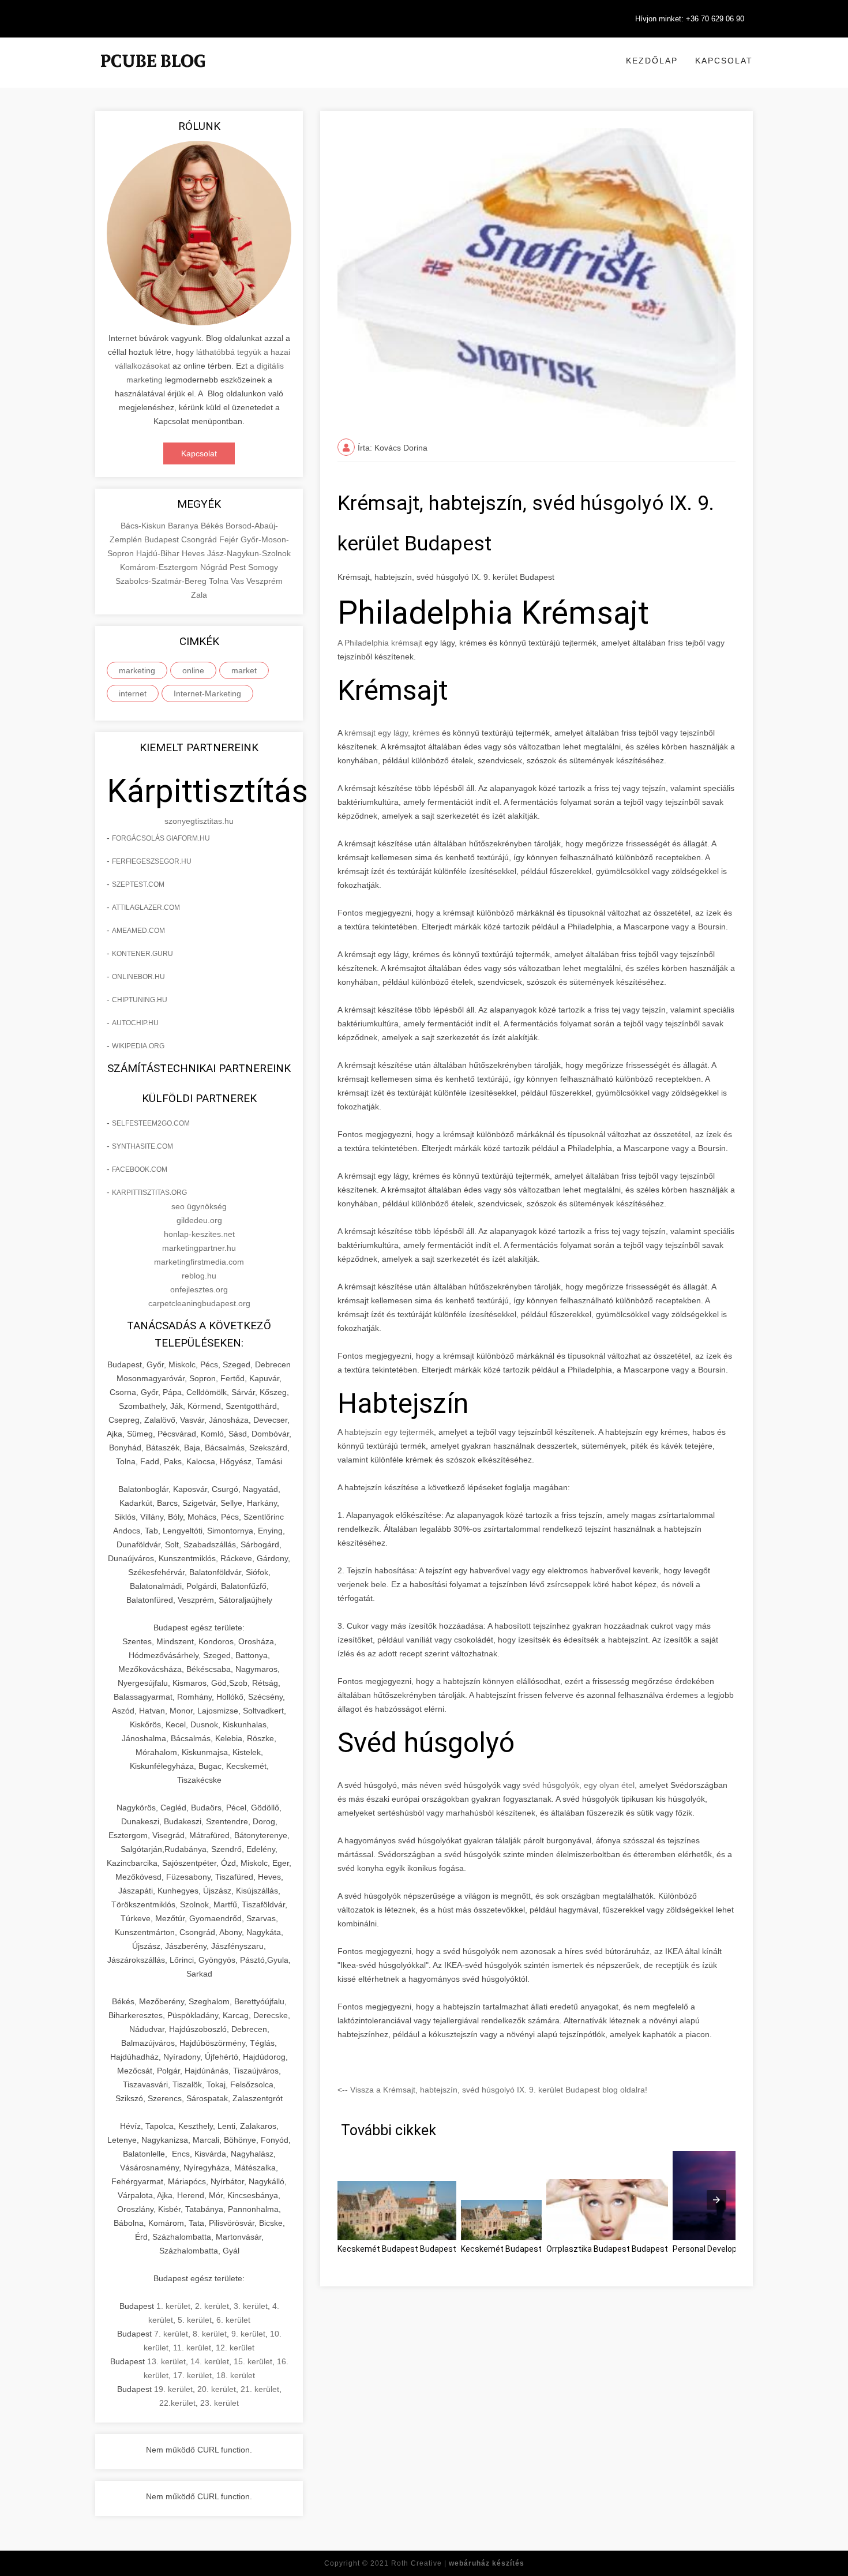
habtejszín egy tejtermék (389, 1432)
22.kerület (177, 2403)
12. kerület (235, 2348)
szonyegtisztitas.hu (199, 821)
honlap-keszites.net (199, 1234)
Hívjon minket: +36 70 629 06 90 (690, 19)
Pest (239, 567)
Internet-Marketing (207, 693)
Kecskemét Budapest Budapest (397, 2249)
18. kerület (236, 2375)
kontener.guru (142, 954)
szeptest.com (138, 884)
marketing (137, 670)
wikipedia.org (138, 1046)
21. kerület (260, 2389)
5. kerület (195, 2320)
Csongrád (200, 539)
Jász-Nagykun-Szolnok (249, 553)
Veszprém (264, 581)
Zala (199, 595)
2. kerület (212, 2306)
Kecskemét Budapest (501, 2249)
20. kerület (217, 2389)
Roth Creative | (458, 2563)
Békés (213, 526)
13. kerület (166, 2361)
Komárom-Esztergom (160, 567)
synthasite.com (142, 1146)
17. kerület (192, 2375)
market (244, 670)
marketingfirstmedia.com (199, 1262)
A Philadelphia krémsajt (381, 643)
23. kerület (219, 2403)
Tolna (220, 581)
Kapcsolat (724, 61)
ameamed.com (138, 931)
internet (133, 693)
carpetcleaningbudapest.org (199, 1303)
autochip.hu (135, 1023)
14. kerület (210, 2361)
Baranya (184, 526)
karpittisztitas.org (149, 1193)
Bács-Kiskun (144, 526)
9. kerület (248, 2334)
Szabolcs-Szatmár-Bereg (162, 581)
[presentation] (716, 2200)
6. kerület (233, 2320)
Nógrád (215, 567)
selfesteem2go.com (151, 1123)
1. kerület (173, 2306)
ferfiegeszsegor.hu (152, 861)
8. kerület (210, 2334)
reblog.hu (199, 1276)
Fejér (230, 539)
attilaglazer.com (146, 908)
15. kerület (253, 2361)
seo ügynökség (199, 1206)
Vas (239, 581)
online (193, 670)
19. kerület (173, 2389)
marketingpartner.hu (199, 1248)
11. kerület (192, 2348)
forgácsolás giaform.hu (161, 838)
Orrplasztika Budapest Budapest (607, 2249)
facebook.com (140, 1169)
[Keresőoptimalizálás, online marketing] (153, 75)
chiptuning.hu (140, 1000)
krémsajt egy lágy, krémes (392, 733)
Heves (194, 553)
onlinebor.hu (138, 977)
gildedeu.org (199, 1220)
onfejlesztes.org (199, 1289)
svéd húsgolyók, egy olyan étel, (579, 1785)
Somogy (263, 567)
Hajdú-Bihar (159, 553)
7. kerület (171, 2334)
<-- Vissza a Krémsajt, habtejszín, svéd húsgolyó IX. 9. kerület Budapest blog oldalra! (492, 2090)
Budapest (163, 539)
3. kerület (251, 2306)
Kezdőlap (652, 61)
